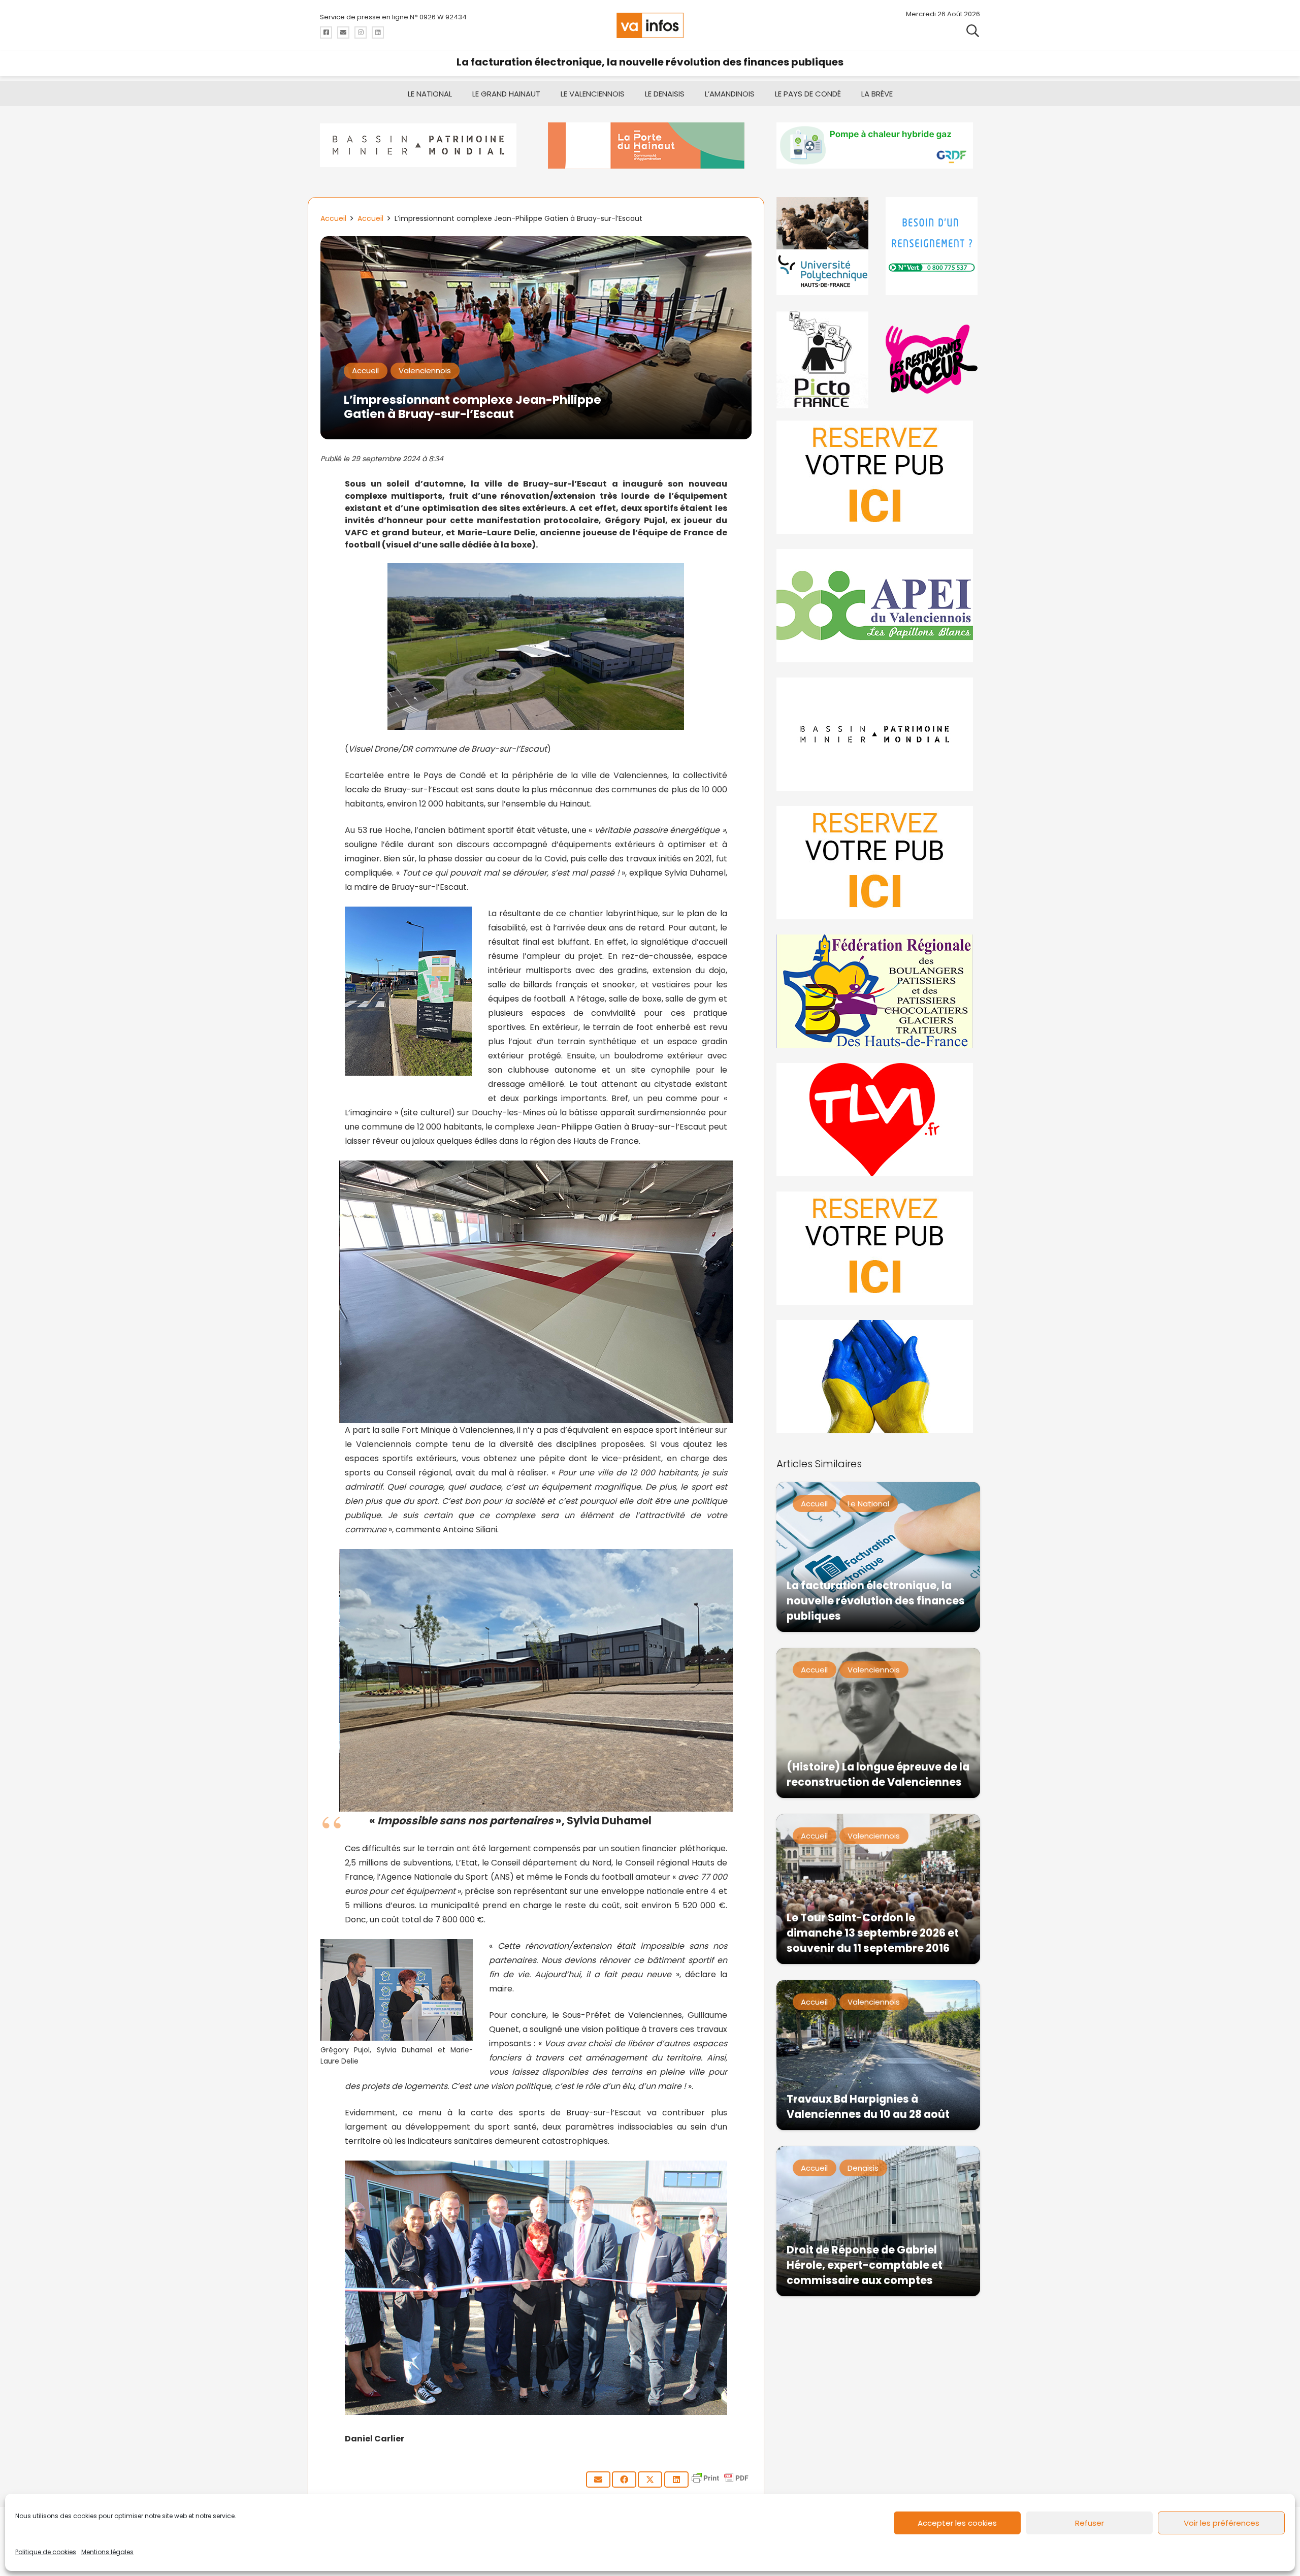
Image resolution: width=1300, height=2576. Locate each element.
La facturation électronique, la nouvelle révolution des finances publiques (650, 62)
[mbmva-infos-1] (878, 734)
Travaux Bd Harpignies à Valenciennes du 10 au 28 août (868, 2106)
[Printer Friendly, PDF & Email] (720, 2483)
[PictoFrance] (824, 359)
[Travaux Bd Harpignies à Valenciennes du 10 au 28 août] (878, 2055)
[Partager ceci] (624, 2480)
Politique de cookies (46, 2552)
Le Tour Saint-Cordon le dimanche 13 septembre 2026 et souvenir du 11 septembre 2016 (873, 1933)
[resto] (933, 359)
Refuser (1090, 2523)
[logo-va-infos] (650, 25)
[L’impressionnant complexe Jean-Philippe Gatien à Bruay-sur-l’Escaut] (536, 243)
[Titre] (326, 33)
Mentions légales (107, 2552)
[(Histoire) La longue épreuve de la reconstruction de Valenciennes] (878, 1723)
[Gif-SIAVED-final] (933, 246)
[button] (973, 30)
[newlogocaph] (650, 146)
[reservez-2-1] (878, 477)
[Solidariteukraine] (878, 1377)
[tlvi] (878, 1120)
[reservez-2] (878, 863)
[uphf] (824, 246)
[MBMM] (422, 146)
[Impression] (878, 606)
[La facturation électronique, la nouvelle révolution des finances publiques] (878, 1557)
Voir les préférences (1222, 2523)
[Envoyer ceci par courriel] (598, 2480)
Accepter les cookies (957, 2523)
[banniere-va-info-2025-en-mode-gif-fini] (878, 146)
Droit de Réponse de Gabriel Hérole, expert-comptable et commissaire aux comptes (865, 2265)
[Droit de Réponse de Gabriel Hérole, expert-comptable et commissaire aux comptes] (878, 2221)
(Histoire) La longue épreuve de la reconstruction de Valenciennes (878, 1774)
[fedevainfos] (878, 991)
